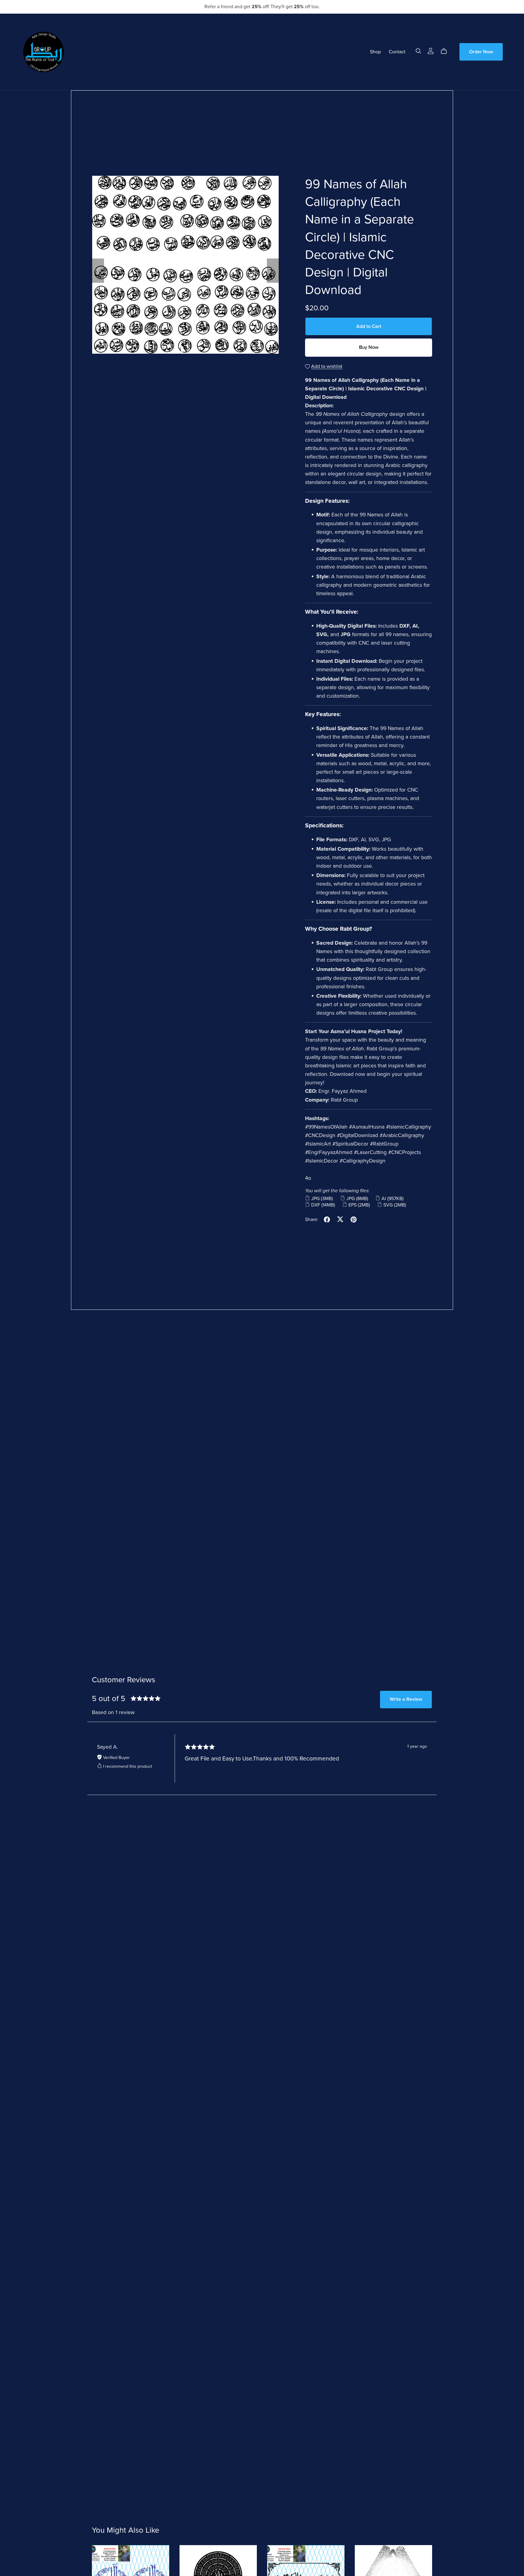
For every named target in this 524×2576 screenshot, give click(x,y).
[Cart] (446, 51)
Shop (375, 52)
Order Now (481, 52)
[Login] (431, 50)
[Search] (418, 51)
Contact (397, 52)
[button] (98, 271)
